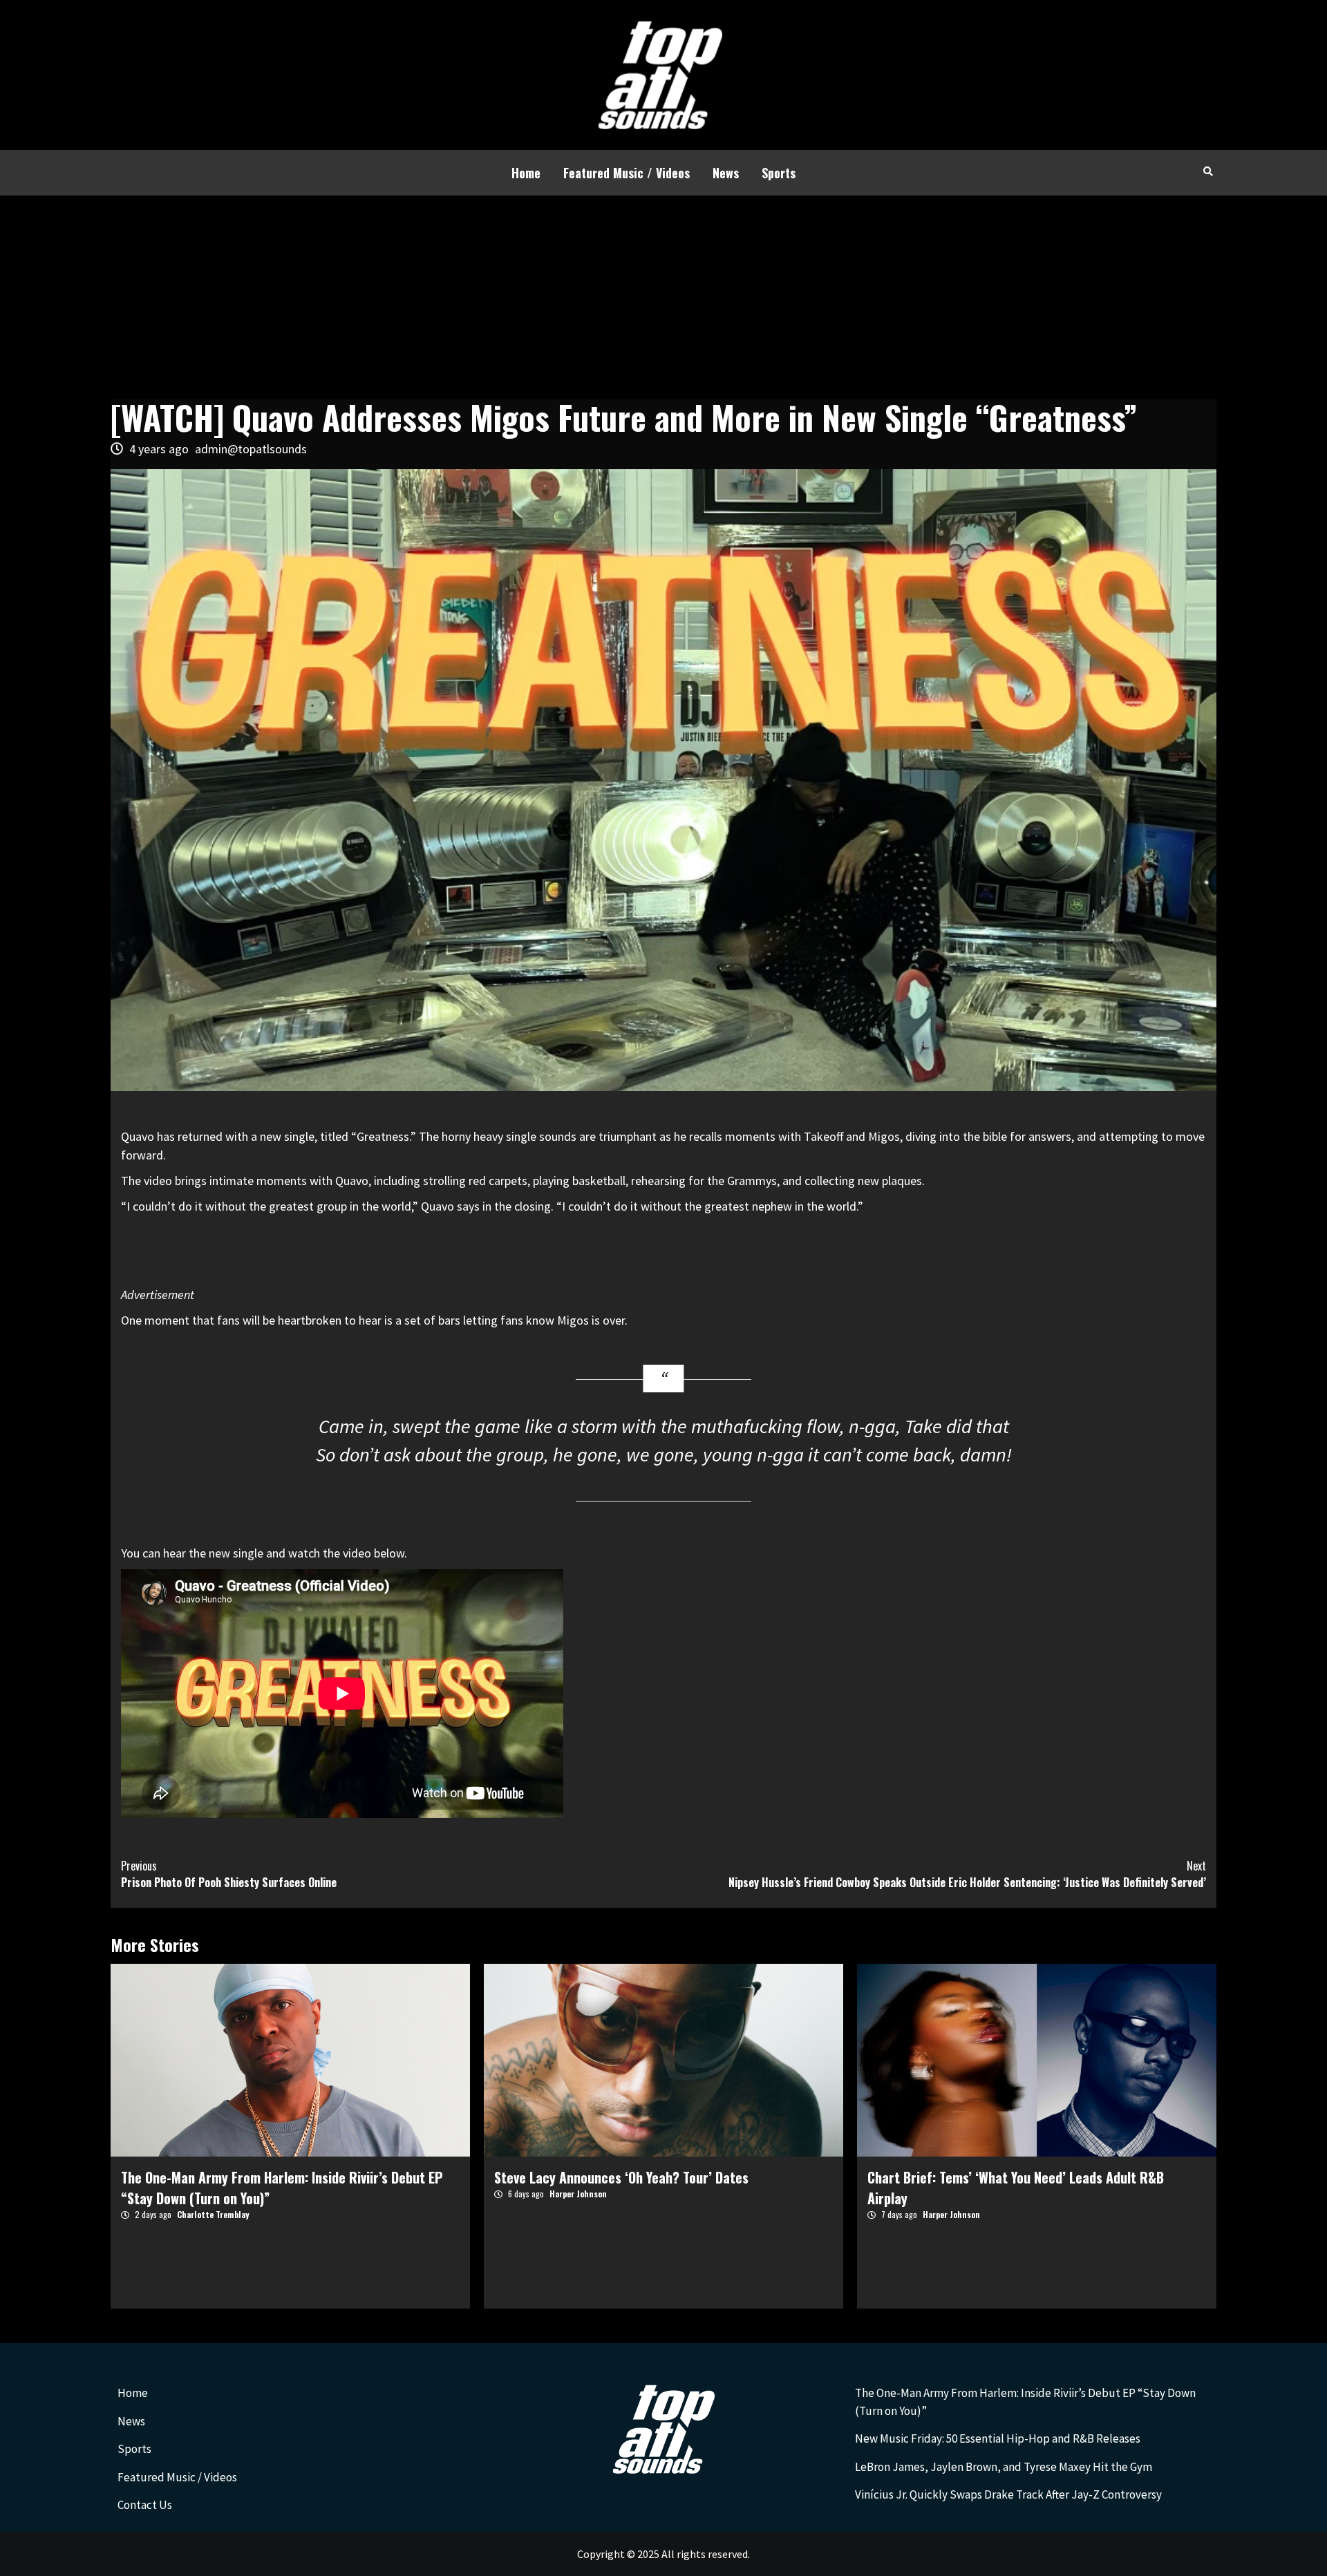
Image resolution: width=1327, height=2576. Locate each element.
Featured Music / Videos (627, 173)
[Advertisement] (663, 299)
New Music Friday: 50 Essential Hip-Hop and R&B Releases (998, 2438)
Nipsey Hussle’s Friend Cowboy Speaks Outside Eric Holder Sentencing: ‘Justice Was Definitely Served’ (967, 1874)
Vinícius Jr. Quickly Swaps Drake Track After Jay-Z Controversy (1008, 2494)
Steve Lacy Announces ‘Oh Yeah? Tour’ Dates (621, 2177)
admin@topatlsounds (251, 449)
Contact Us (145, 2505)
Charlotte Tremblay (213, 2214)
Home (526, 173)
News (726, 173)
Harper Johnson (578, 2194)
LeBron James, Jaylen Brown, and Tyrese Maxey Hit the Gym (1004, 2467)
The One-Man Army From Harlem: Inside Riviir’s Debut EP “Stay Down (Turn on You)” (1025, 2402)
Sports (779, 173)
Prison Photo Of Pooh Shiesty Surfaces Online (229, 1874)
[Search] (1208, 171)
